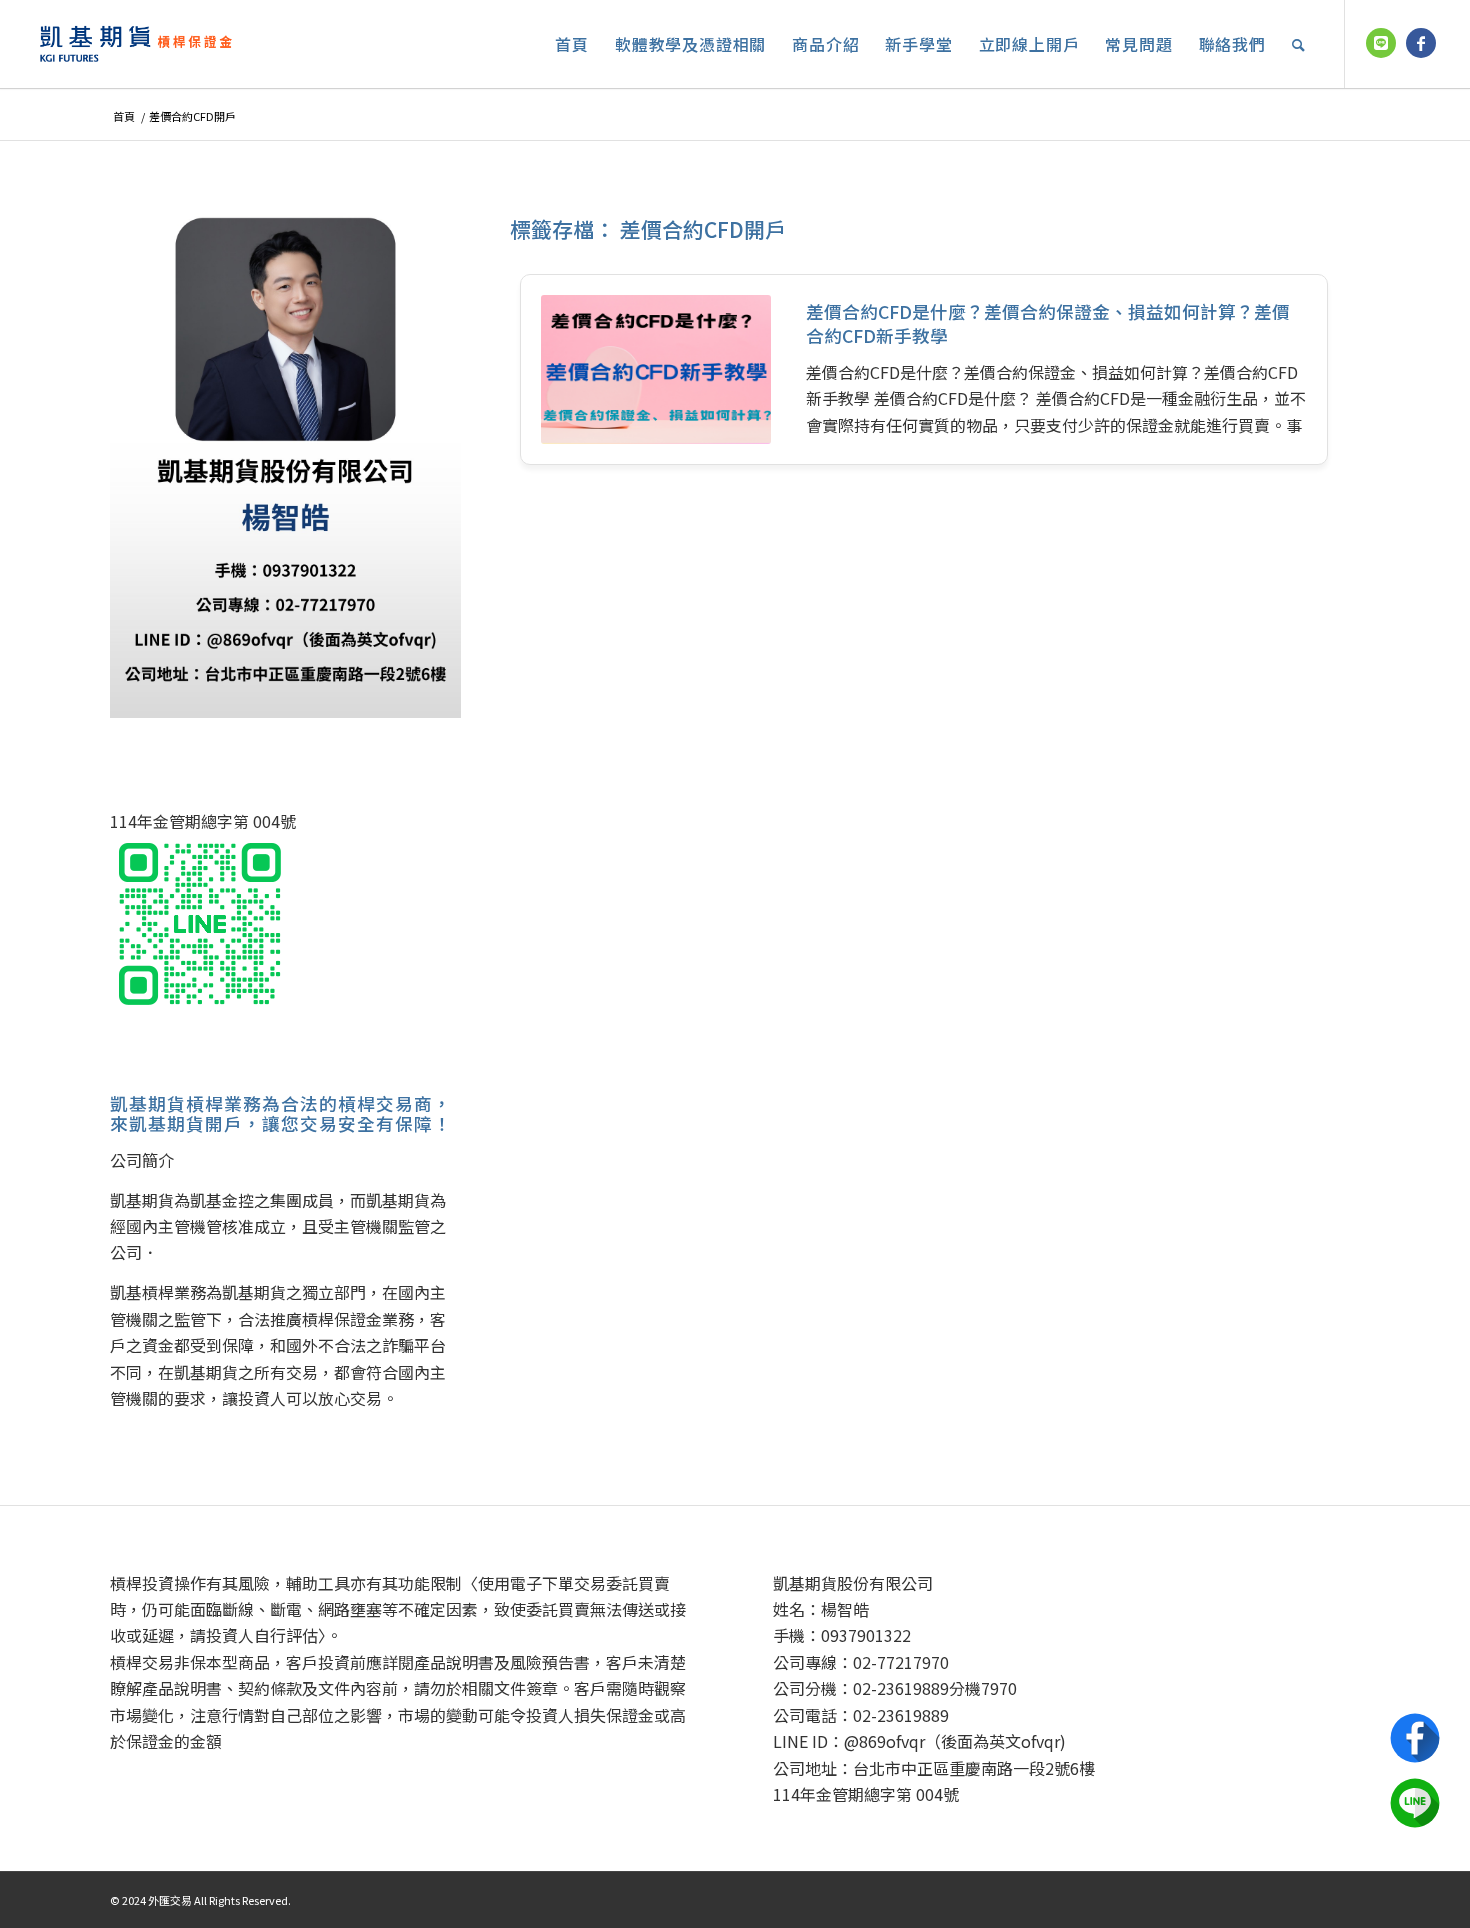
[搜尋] (1299, 44)
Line (1415, 1803)
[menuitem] (572, 44)
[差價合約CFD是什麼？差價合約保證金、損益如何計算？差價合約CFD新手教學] (656, 369)
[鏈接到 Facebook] (1421, 43)
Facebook (1415, 1738)
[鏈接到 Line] (1381, 43)
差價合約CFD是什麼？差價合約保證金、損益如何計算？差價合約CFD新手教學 (1048, 324)
